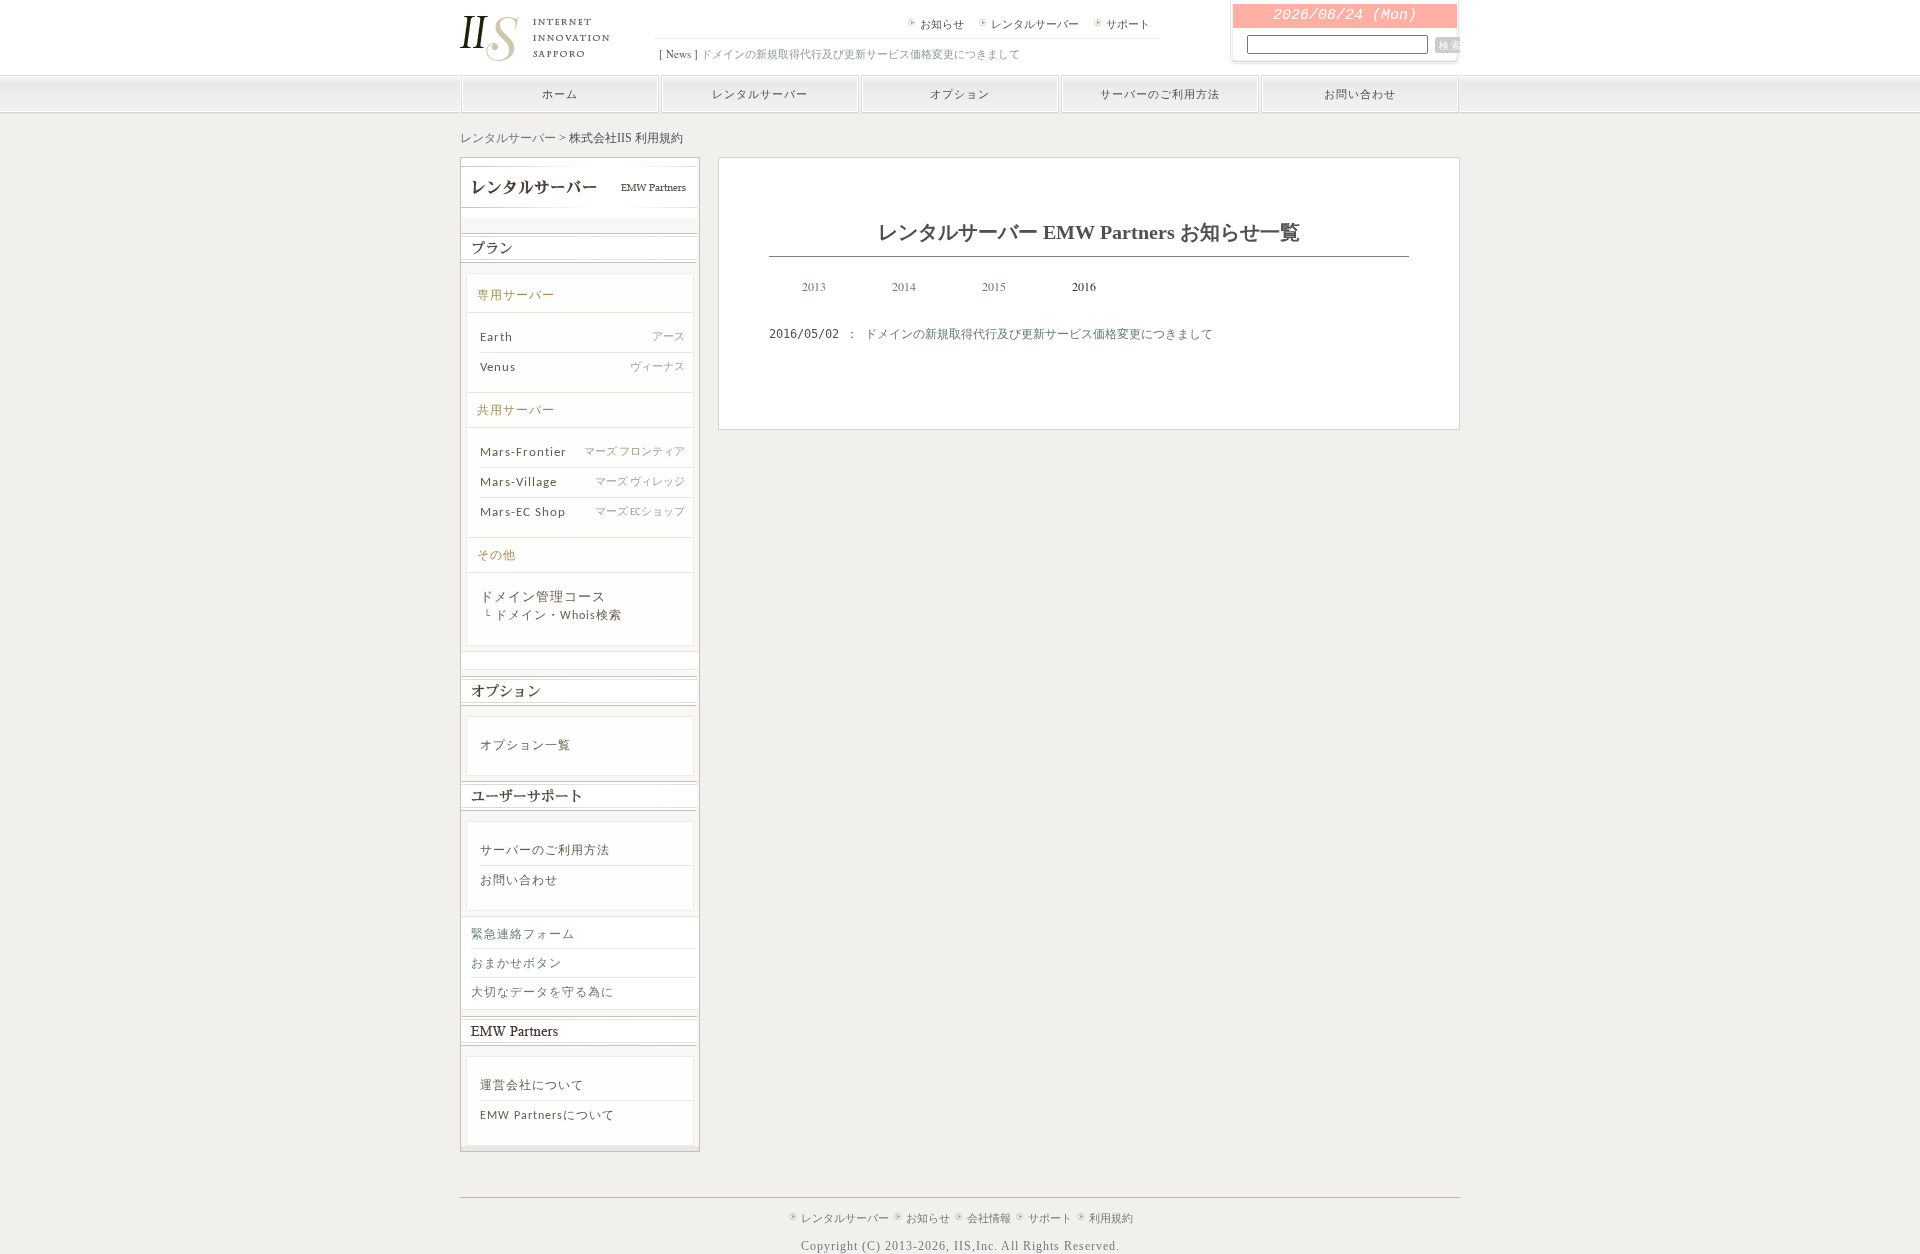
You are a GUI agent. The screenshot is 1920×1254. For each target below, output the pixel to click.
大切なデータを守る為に (542, 993)
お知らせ (942, 23)
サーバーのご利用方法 (1160, 94)
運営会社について (532, 1086)
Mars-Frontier (523, 452)
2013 (814, 286)
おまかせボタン (516, 964)
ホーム (560, 94)
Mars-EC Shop (523, 512)
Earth (496, 337)
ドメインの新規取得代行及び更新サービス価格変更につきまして (860, 53)
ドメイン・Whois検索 (558, 616)
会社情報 (989, 1218)
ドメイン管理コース (543, 597)
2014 (904, 286)
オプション (960, 94)
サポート (1128, 23)
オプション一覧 (525, 746)
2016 (1084, 286)
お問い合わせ (1360, 94)
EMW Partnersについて (547, 1116)
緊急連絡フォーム (523, 935)
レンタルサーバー (1035, 23)
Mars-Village (518, 482)
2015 (994, 286)
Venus (498, 367)
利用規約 (1111, 1218)
